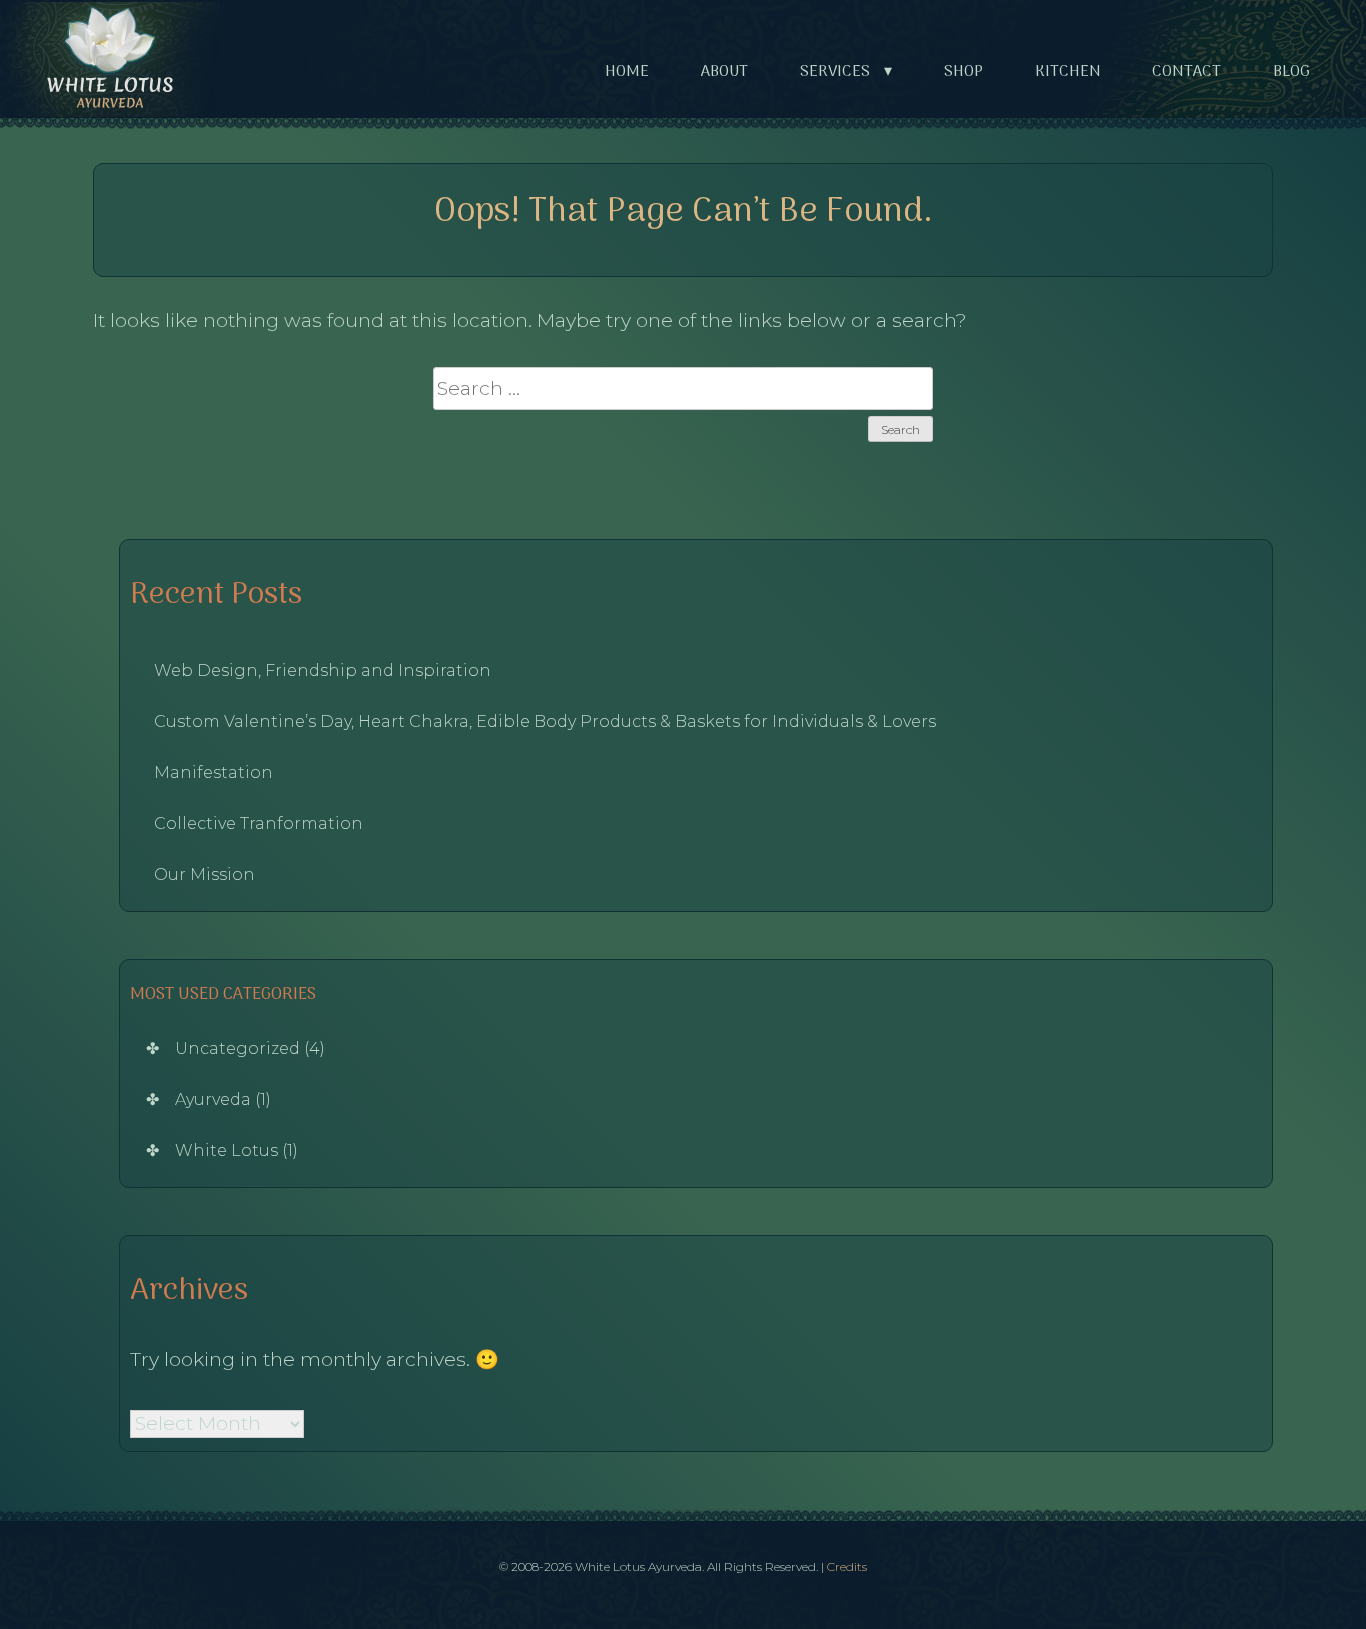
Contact (1186, 72)
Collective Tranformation (258, 823)
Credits (847, 1566)
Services (846, 72)
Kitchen (1068, 72)
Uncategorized (237, 1048)
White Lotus (226, 1150)
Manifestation (213, 772)
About (724, 72)
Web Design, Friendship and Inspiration (322, 670)
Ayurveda (213, 1099)
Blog (1291, 72)
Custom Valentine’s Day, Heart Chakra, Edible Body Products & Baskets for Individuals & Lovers (545, 721)
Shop (963, 72)
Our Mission (204, 874)
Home (627, 72)
